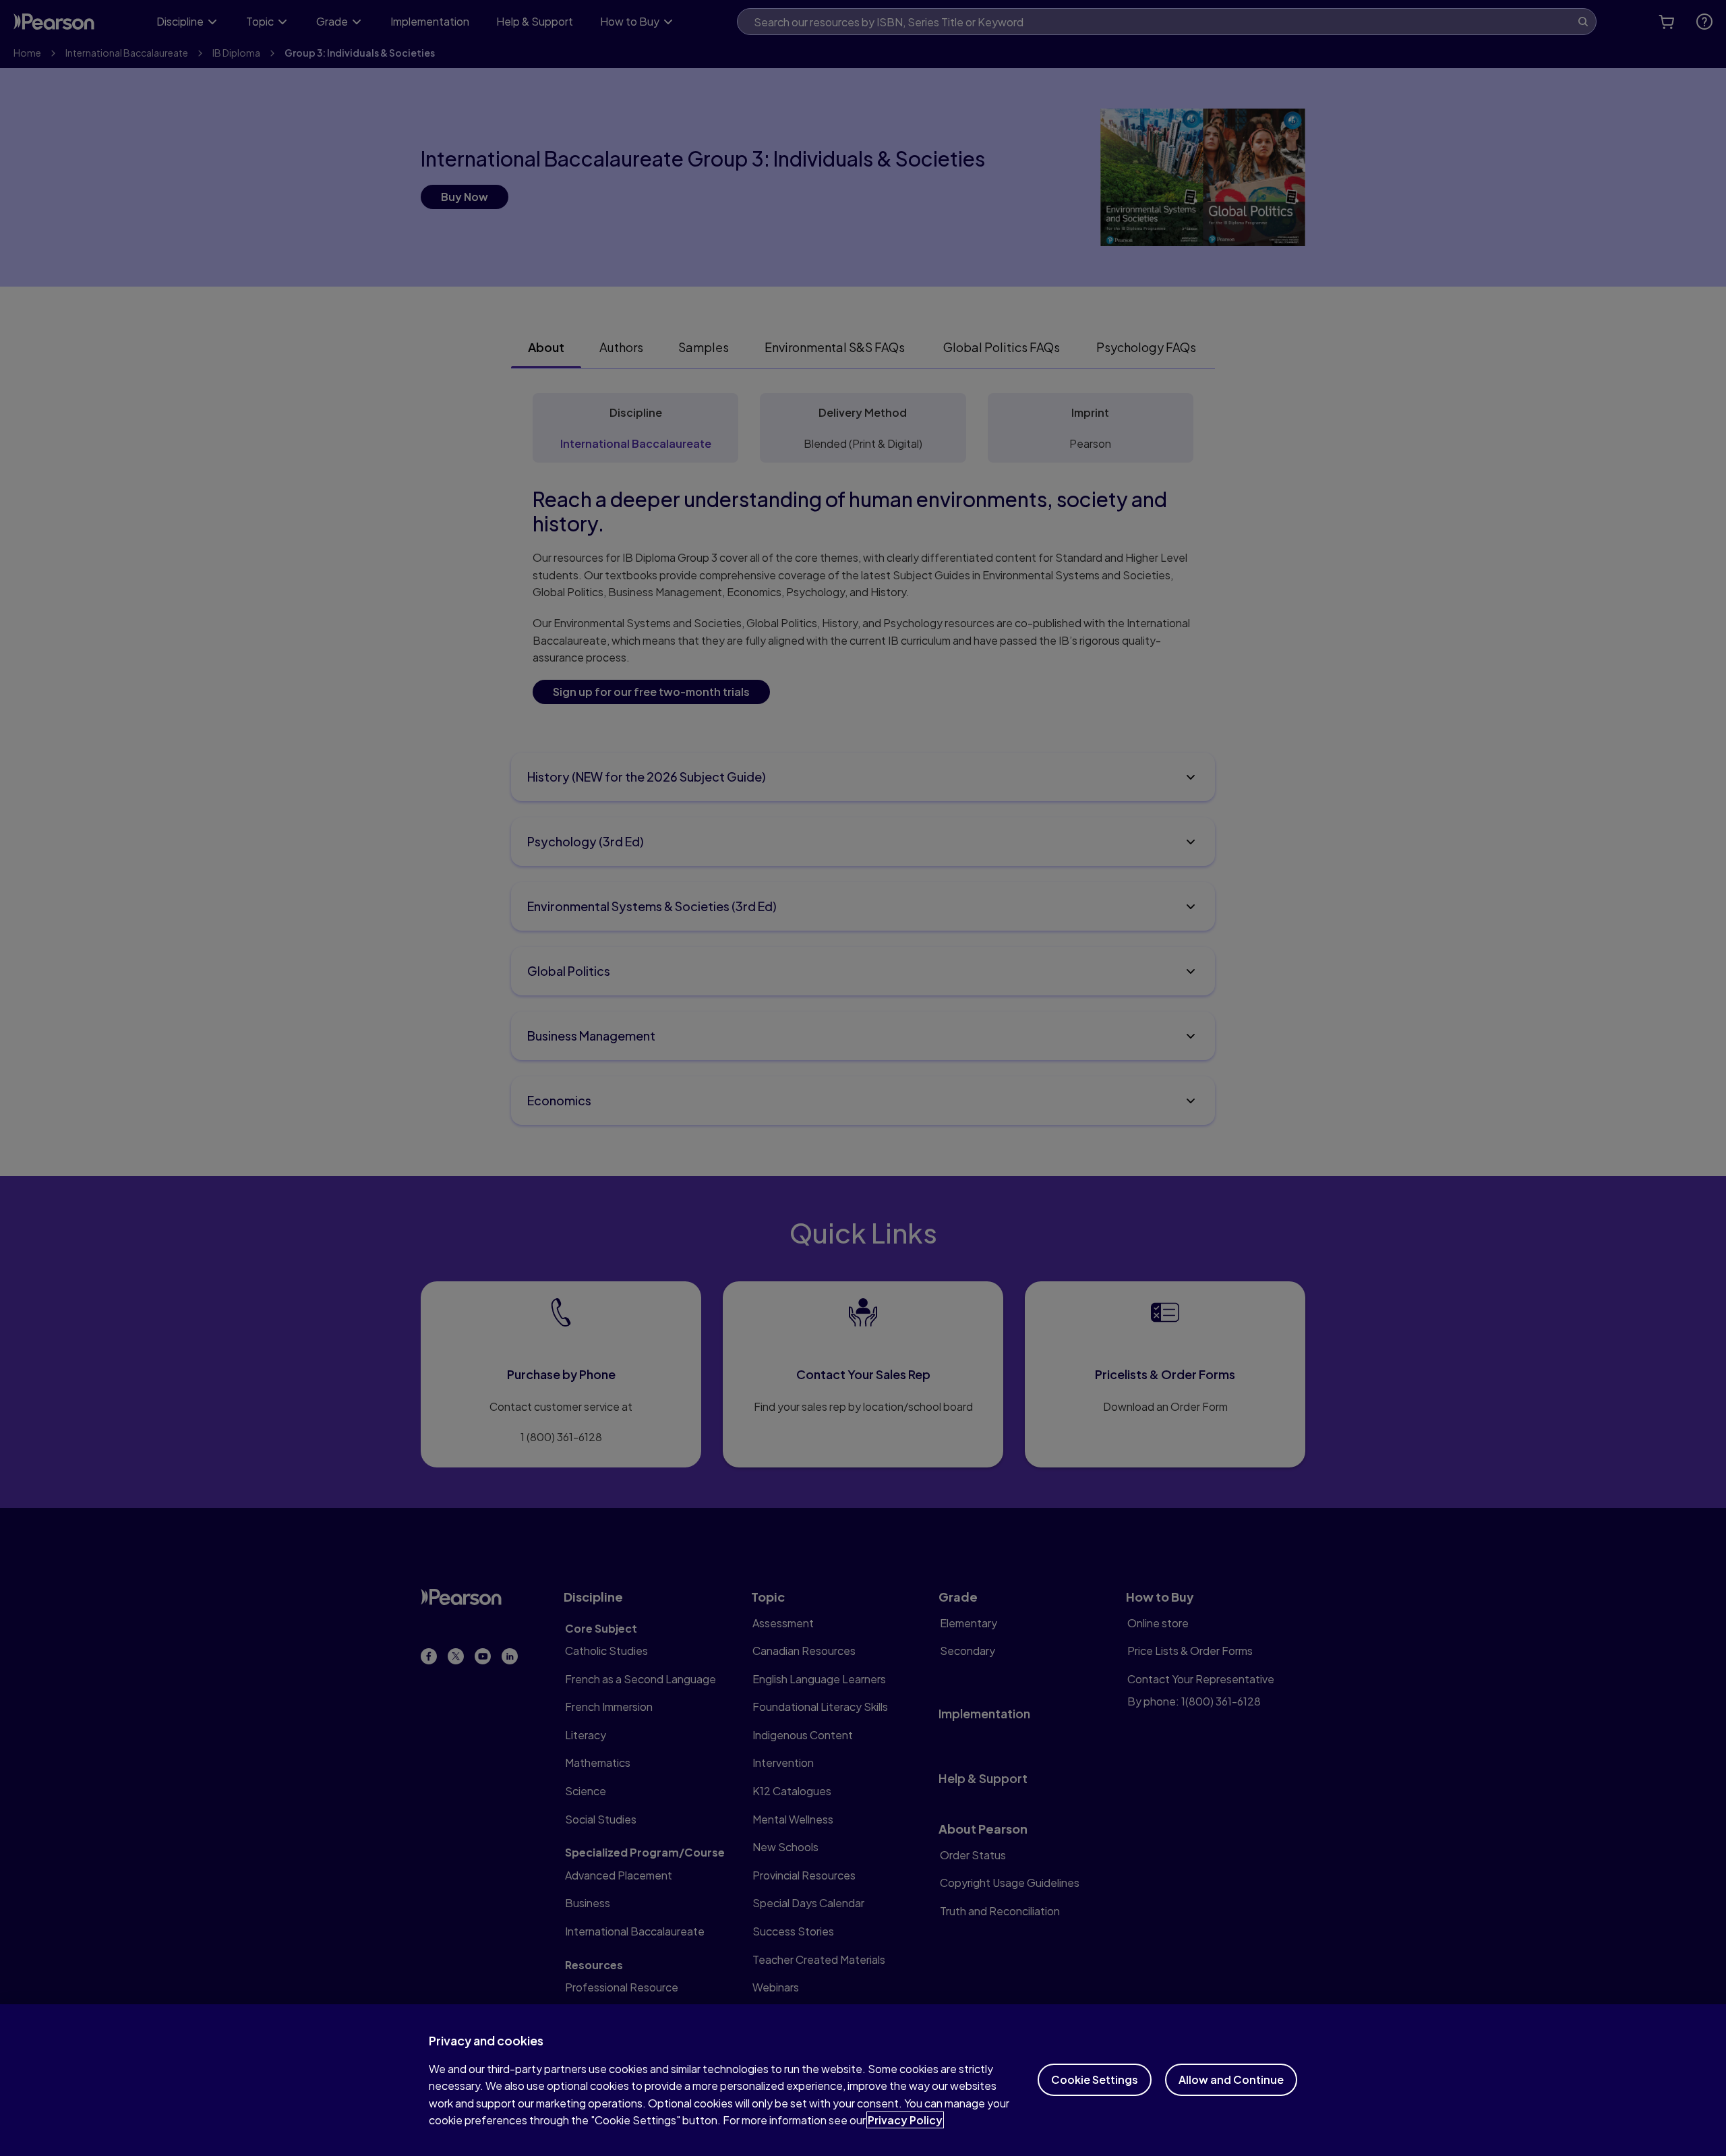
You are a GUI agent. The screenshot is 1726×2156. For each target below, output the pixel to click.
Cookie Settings (1095, 2079)
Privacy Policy (905, 2120)
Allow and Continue (1231, 2079)
